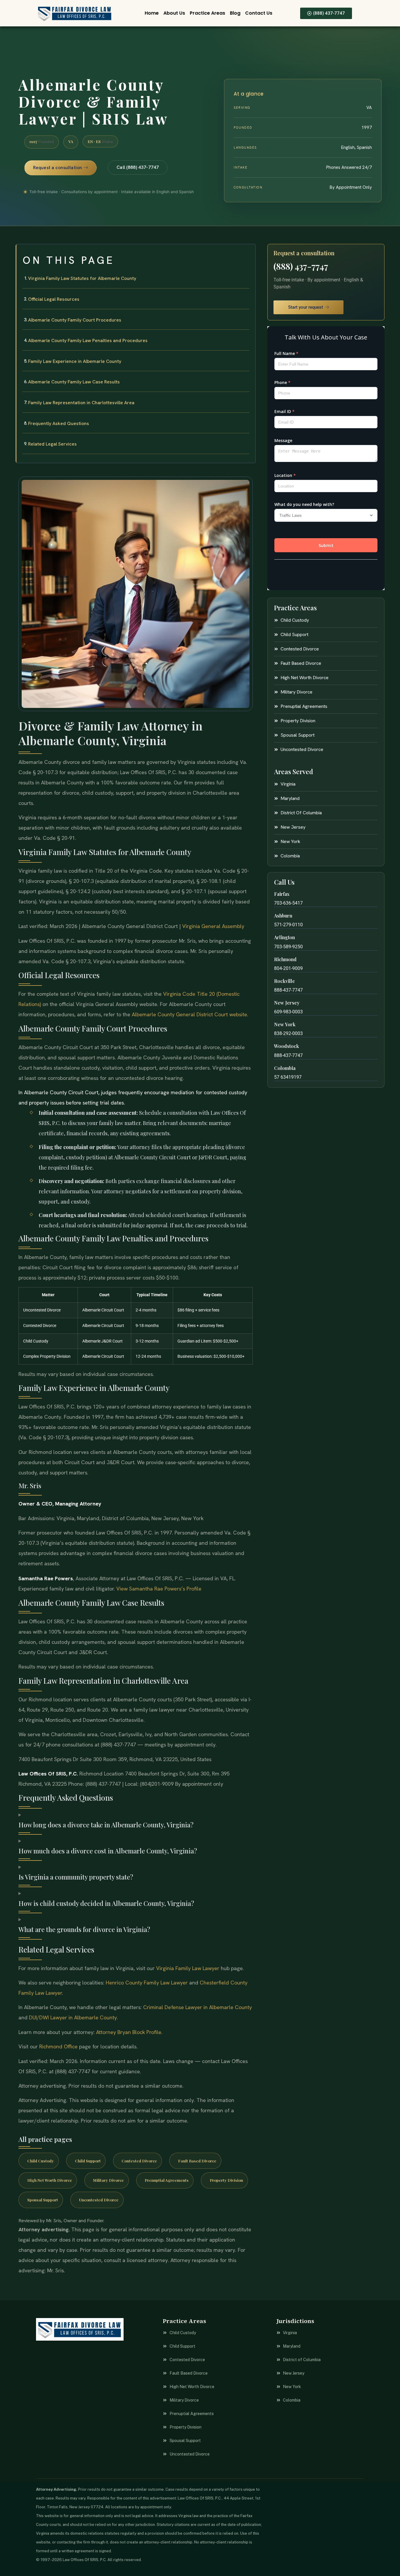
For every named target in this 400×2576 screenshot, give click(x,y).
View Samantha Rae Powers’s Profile (159, 1589)
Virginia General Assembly (213, 926)
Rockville (284, 981)
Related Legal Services (52, 444)
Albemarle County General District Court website (189, 1014)
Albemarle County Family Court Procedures (75, 320)
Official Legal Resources (54, 299)
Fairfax (282, 894)
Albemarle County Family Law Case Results (74, 382)
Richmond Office (58, 2046)
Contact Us (259, 13)
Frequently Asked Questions (59, 423)
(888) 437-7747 (301, 266)
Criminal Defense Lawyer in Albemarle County (198, 2007)
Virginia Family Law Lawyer (188, 1968)
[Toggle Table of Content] (248, 253)
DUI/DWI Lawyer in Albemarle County (73, 2017)
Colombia (285, 1068)
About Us (174, 13)
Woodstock (287, 1046)
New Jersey (287, 1003)
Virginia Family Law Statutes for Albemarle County (82, 278)
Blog (235, 13)
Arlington (284, 937)
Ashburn (283, 916)
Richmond (285, 959)
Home (152, 13)
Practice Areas (207, 13)
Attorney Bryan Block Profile (129, 2032)
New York (285, 1024)
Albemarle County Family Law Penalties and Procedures (88, 340)
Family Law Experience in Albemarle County (75, 361)
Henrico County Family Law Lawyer (147, 1983)
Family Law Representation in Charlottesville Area (81, 403)
